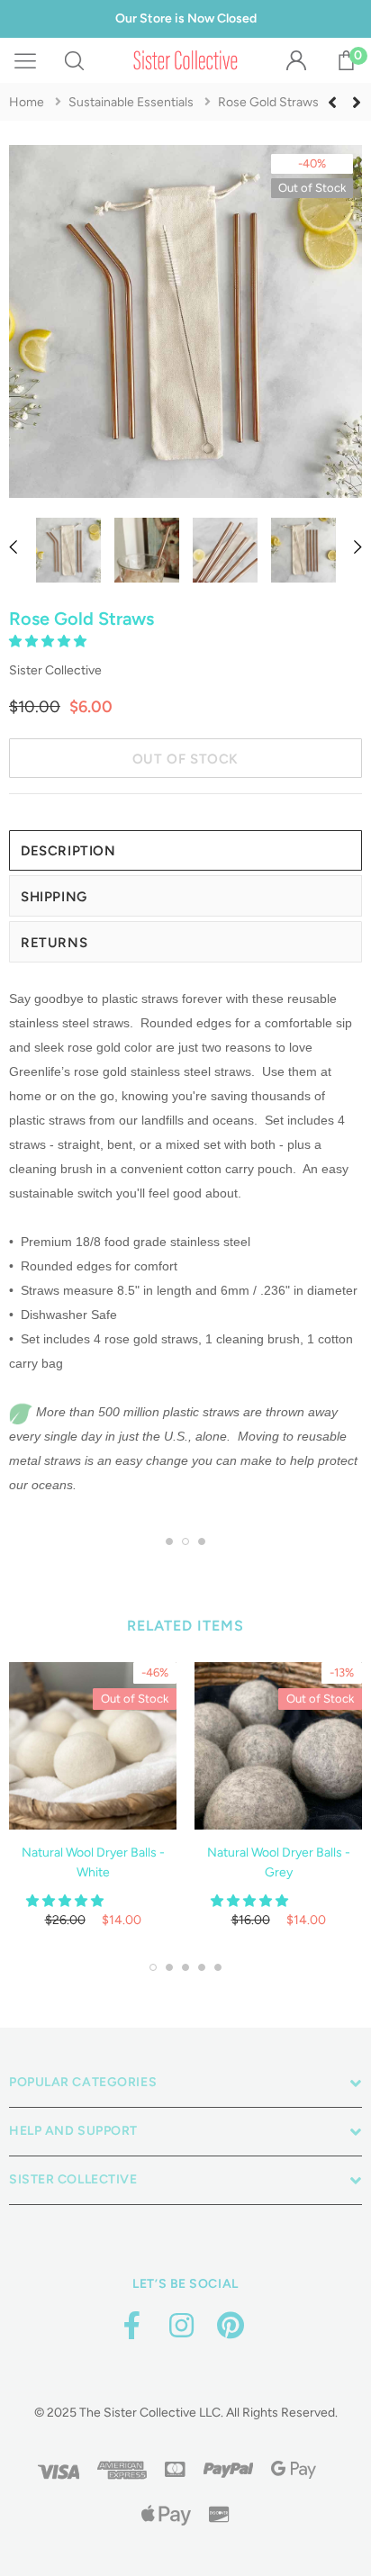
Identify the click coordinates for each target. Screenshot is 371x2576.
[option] (185, 325)
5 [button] (218, 1967)
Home (27, 102)
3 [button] (202, 1541)
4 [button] (202, 1967)
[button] (49, 642)
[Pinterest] (231, 2326)
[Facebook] (131, 2326)
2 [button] (185, 1541)
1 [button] (169, 1541)
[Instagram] (181, 2326)
